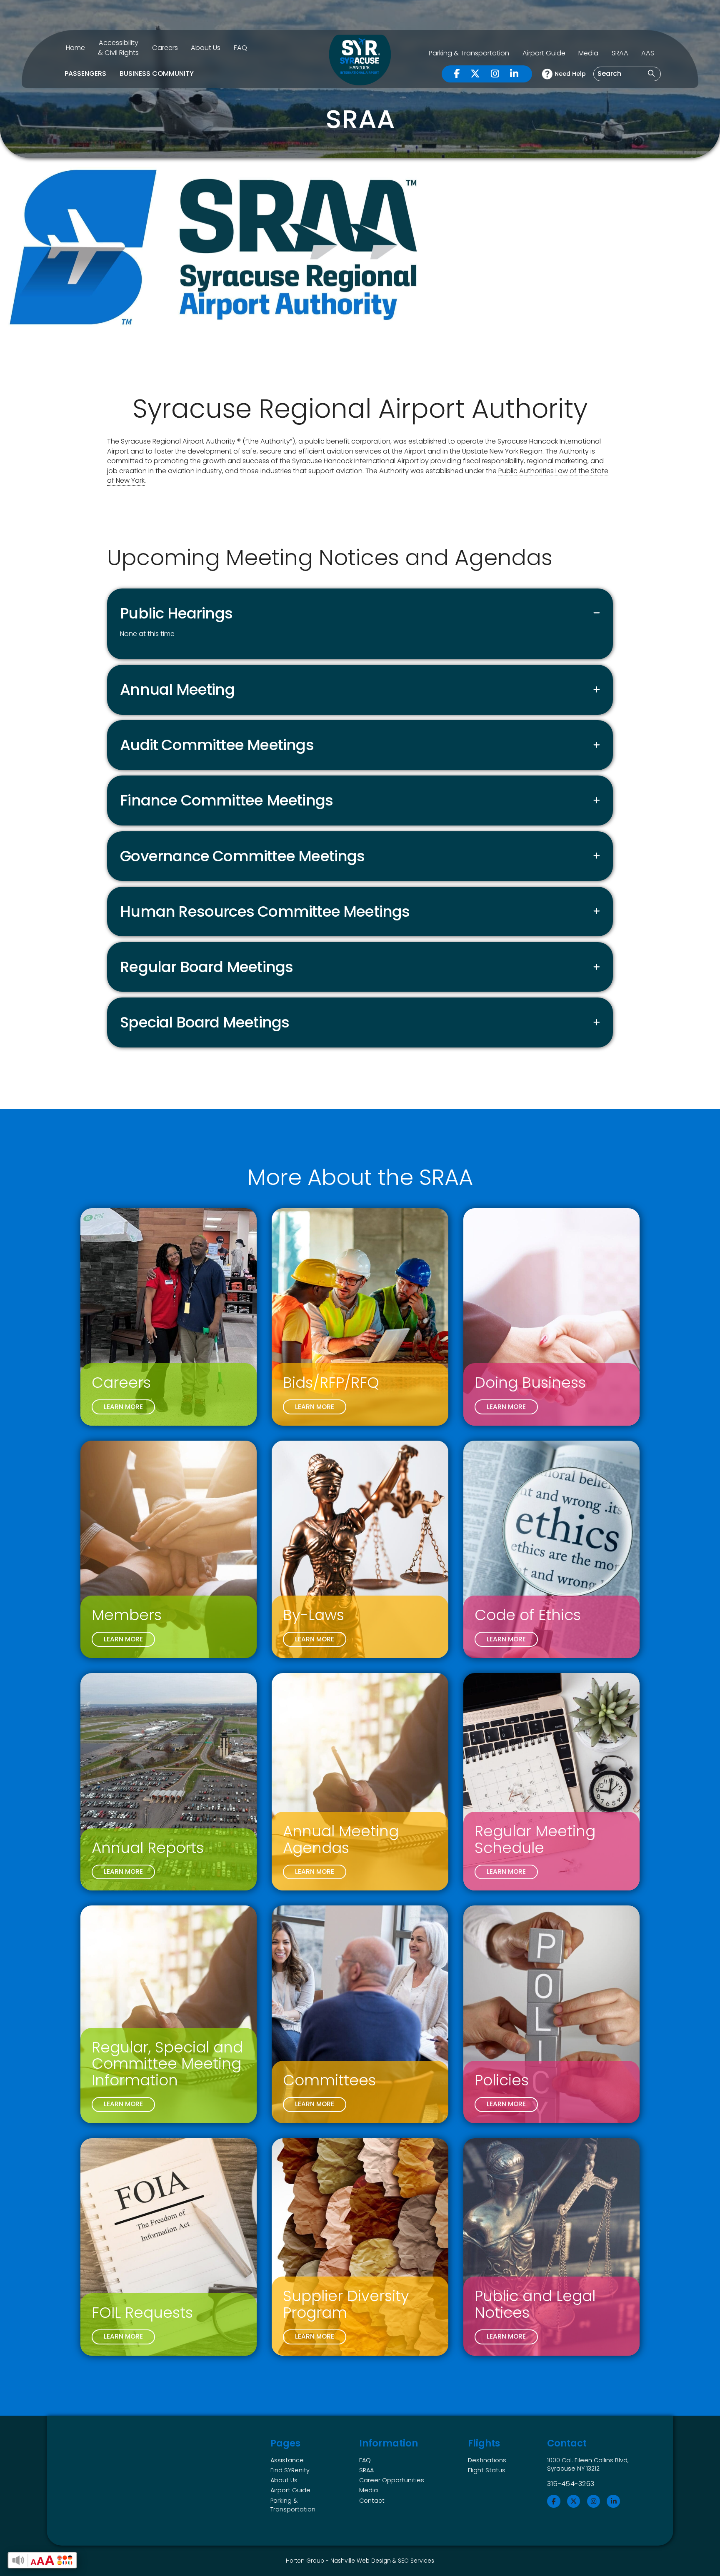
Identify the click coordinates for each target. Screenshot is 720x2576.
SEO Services (416, 2561)
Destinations (487, 2460)
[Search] (651, 74)
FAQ (240, 48)
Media (588, 53)
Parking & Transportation (469, 53)
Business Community (157, 74)
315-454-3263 (571, 2484)
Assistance (287, 2460)
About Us (206, 48)
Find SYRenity (290, 2470)
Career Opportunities (392, 2480)
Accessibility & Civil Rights (118, 47)
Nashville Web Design (361, 2561)
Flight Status (487, 2470)
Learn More (123, 1407)
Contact (372, 2501)
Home (75, 48)
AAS (648, 53)
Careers (165, 48)
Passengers (85, 74)
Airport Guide (544, 53)
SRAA (620, 53)
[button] (360, 613)
